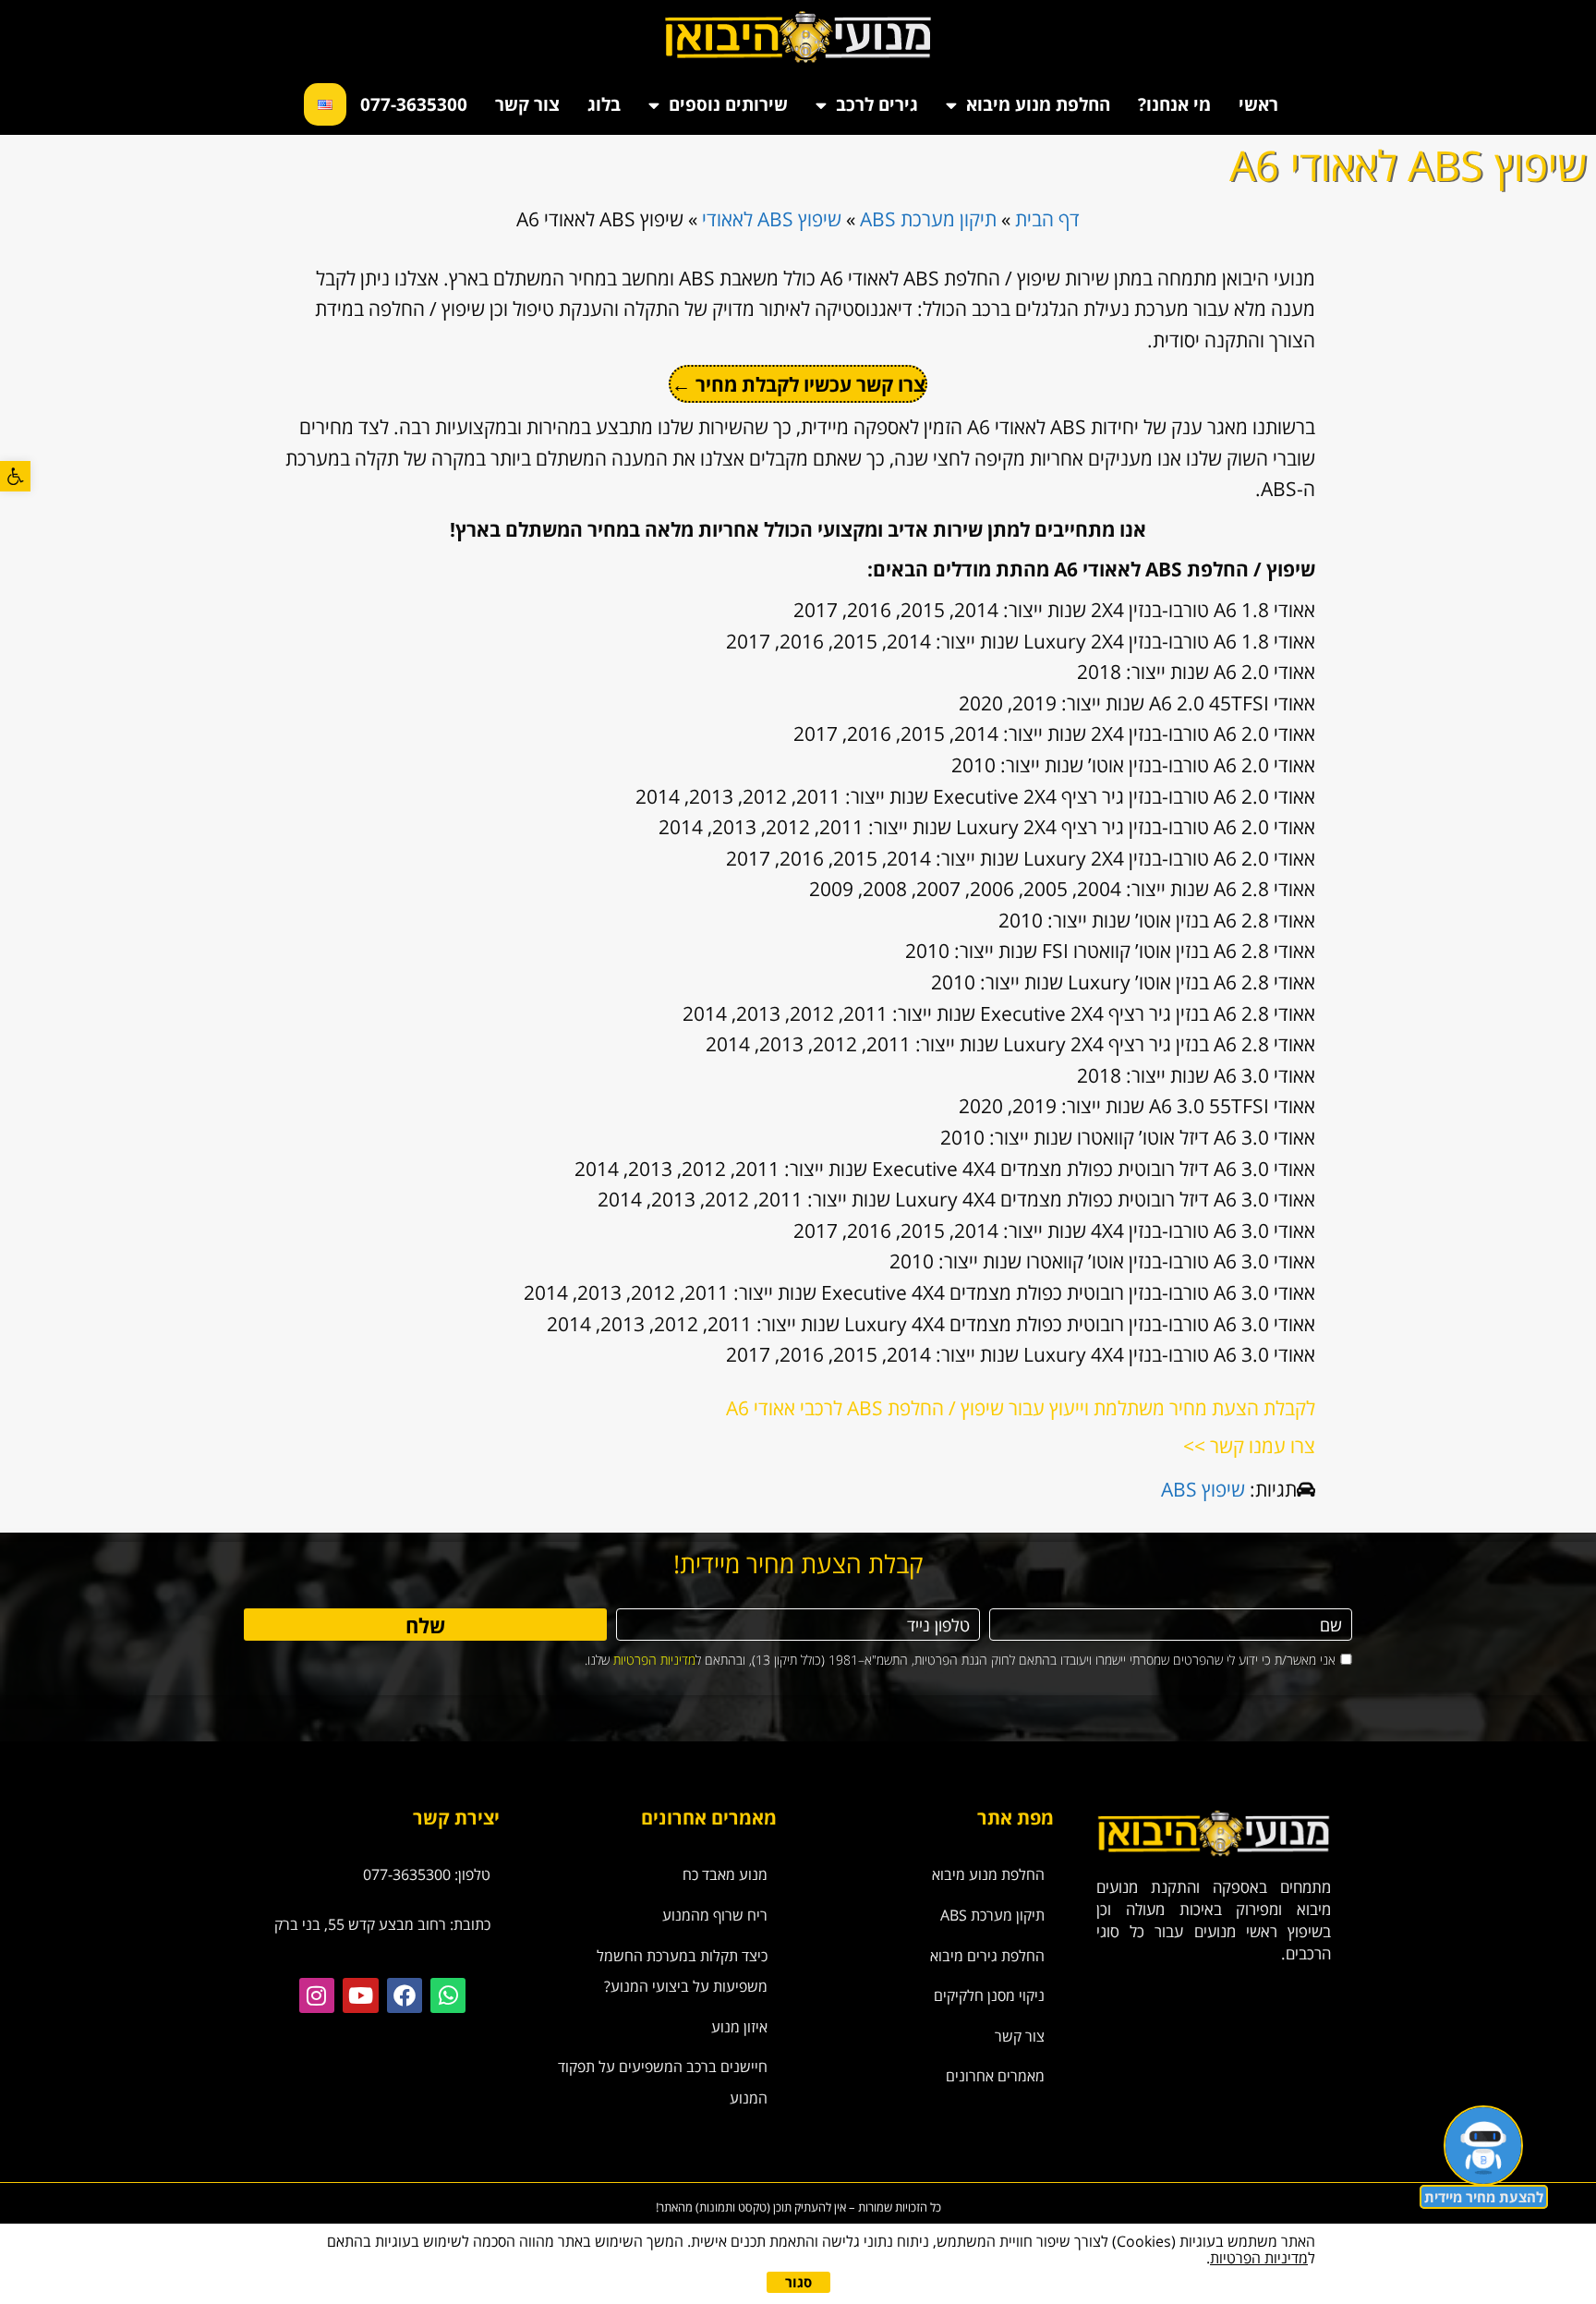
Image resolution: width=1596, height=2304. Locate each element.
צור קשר (527, 104)
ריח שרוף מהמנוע (715, 1915)
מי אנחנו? (1174, 104)
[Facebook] (405, 1995)
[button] (15, 476)
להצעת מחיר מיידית (1484, 2197)
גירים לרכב (877, 104)
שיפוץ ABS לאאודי (772, 219)
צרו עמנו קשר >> (1249, 1446)
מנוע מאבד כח (725, 1874)
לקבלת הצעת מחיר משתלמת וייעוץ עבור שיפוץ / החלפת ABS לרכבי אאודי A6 (1021, 1408)
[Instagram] (317, 1995)
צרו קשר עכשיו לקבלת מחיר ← (798, 384)
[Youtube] (360, 1995)
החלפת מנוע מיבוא (1038, 104)
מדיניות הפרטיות (654, 1660)
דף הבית (1047, 219)
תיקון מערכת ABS (928, 219)
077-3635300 (414, 104)
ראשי (1258, 104)
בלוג (604, 104)
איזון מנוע (739, 2027)
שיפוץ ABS (1203, 1489)
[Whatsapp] (448, 1995)
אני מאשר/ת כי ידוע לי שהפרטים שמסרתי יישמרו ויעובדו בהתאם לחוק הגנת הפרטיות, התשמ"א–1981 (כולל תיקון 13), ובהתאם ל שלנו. (960, 1660)
